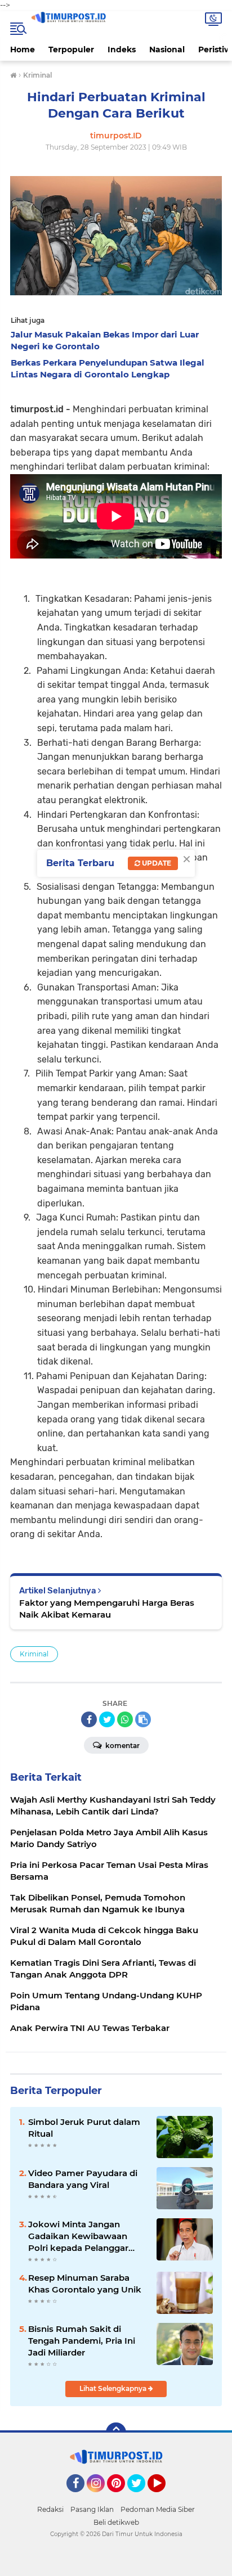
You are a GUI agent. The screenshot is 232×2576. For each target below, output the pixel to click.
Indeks (122, 49)
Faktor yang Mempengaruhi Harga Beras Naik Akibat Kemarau (107, 1609)
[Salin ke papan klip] (143, 1719)
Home (23, 49)
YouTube (164, 2497)
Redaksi (50, 2509)
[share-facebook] (89, 1719)
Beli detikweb (116, 2522)
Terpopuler (71, 49)
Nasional (167, 49)
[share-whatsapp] (125, 1719)
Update (156, 863)
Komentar (122, 1746)
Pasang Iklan (92, 2509)
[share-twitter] (107, 1719)
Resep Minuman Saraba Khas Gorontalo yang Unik (85, 2284)
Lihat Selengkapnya (114, 2388)
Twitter (141, 2497)
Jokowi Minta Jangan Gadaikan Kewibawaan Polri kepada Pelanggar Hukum (78, 2236)
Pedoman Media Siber (158, 2509)
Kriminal (34, 1654)
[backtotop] (116, 2433)
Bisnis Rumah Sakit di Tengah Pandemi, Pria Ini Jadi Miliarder (82, 2341)
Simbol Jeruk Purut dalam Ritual (84, 2128)
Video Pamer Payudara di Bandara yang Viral (83, 2179)
